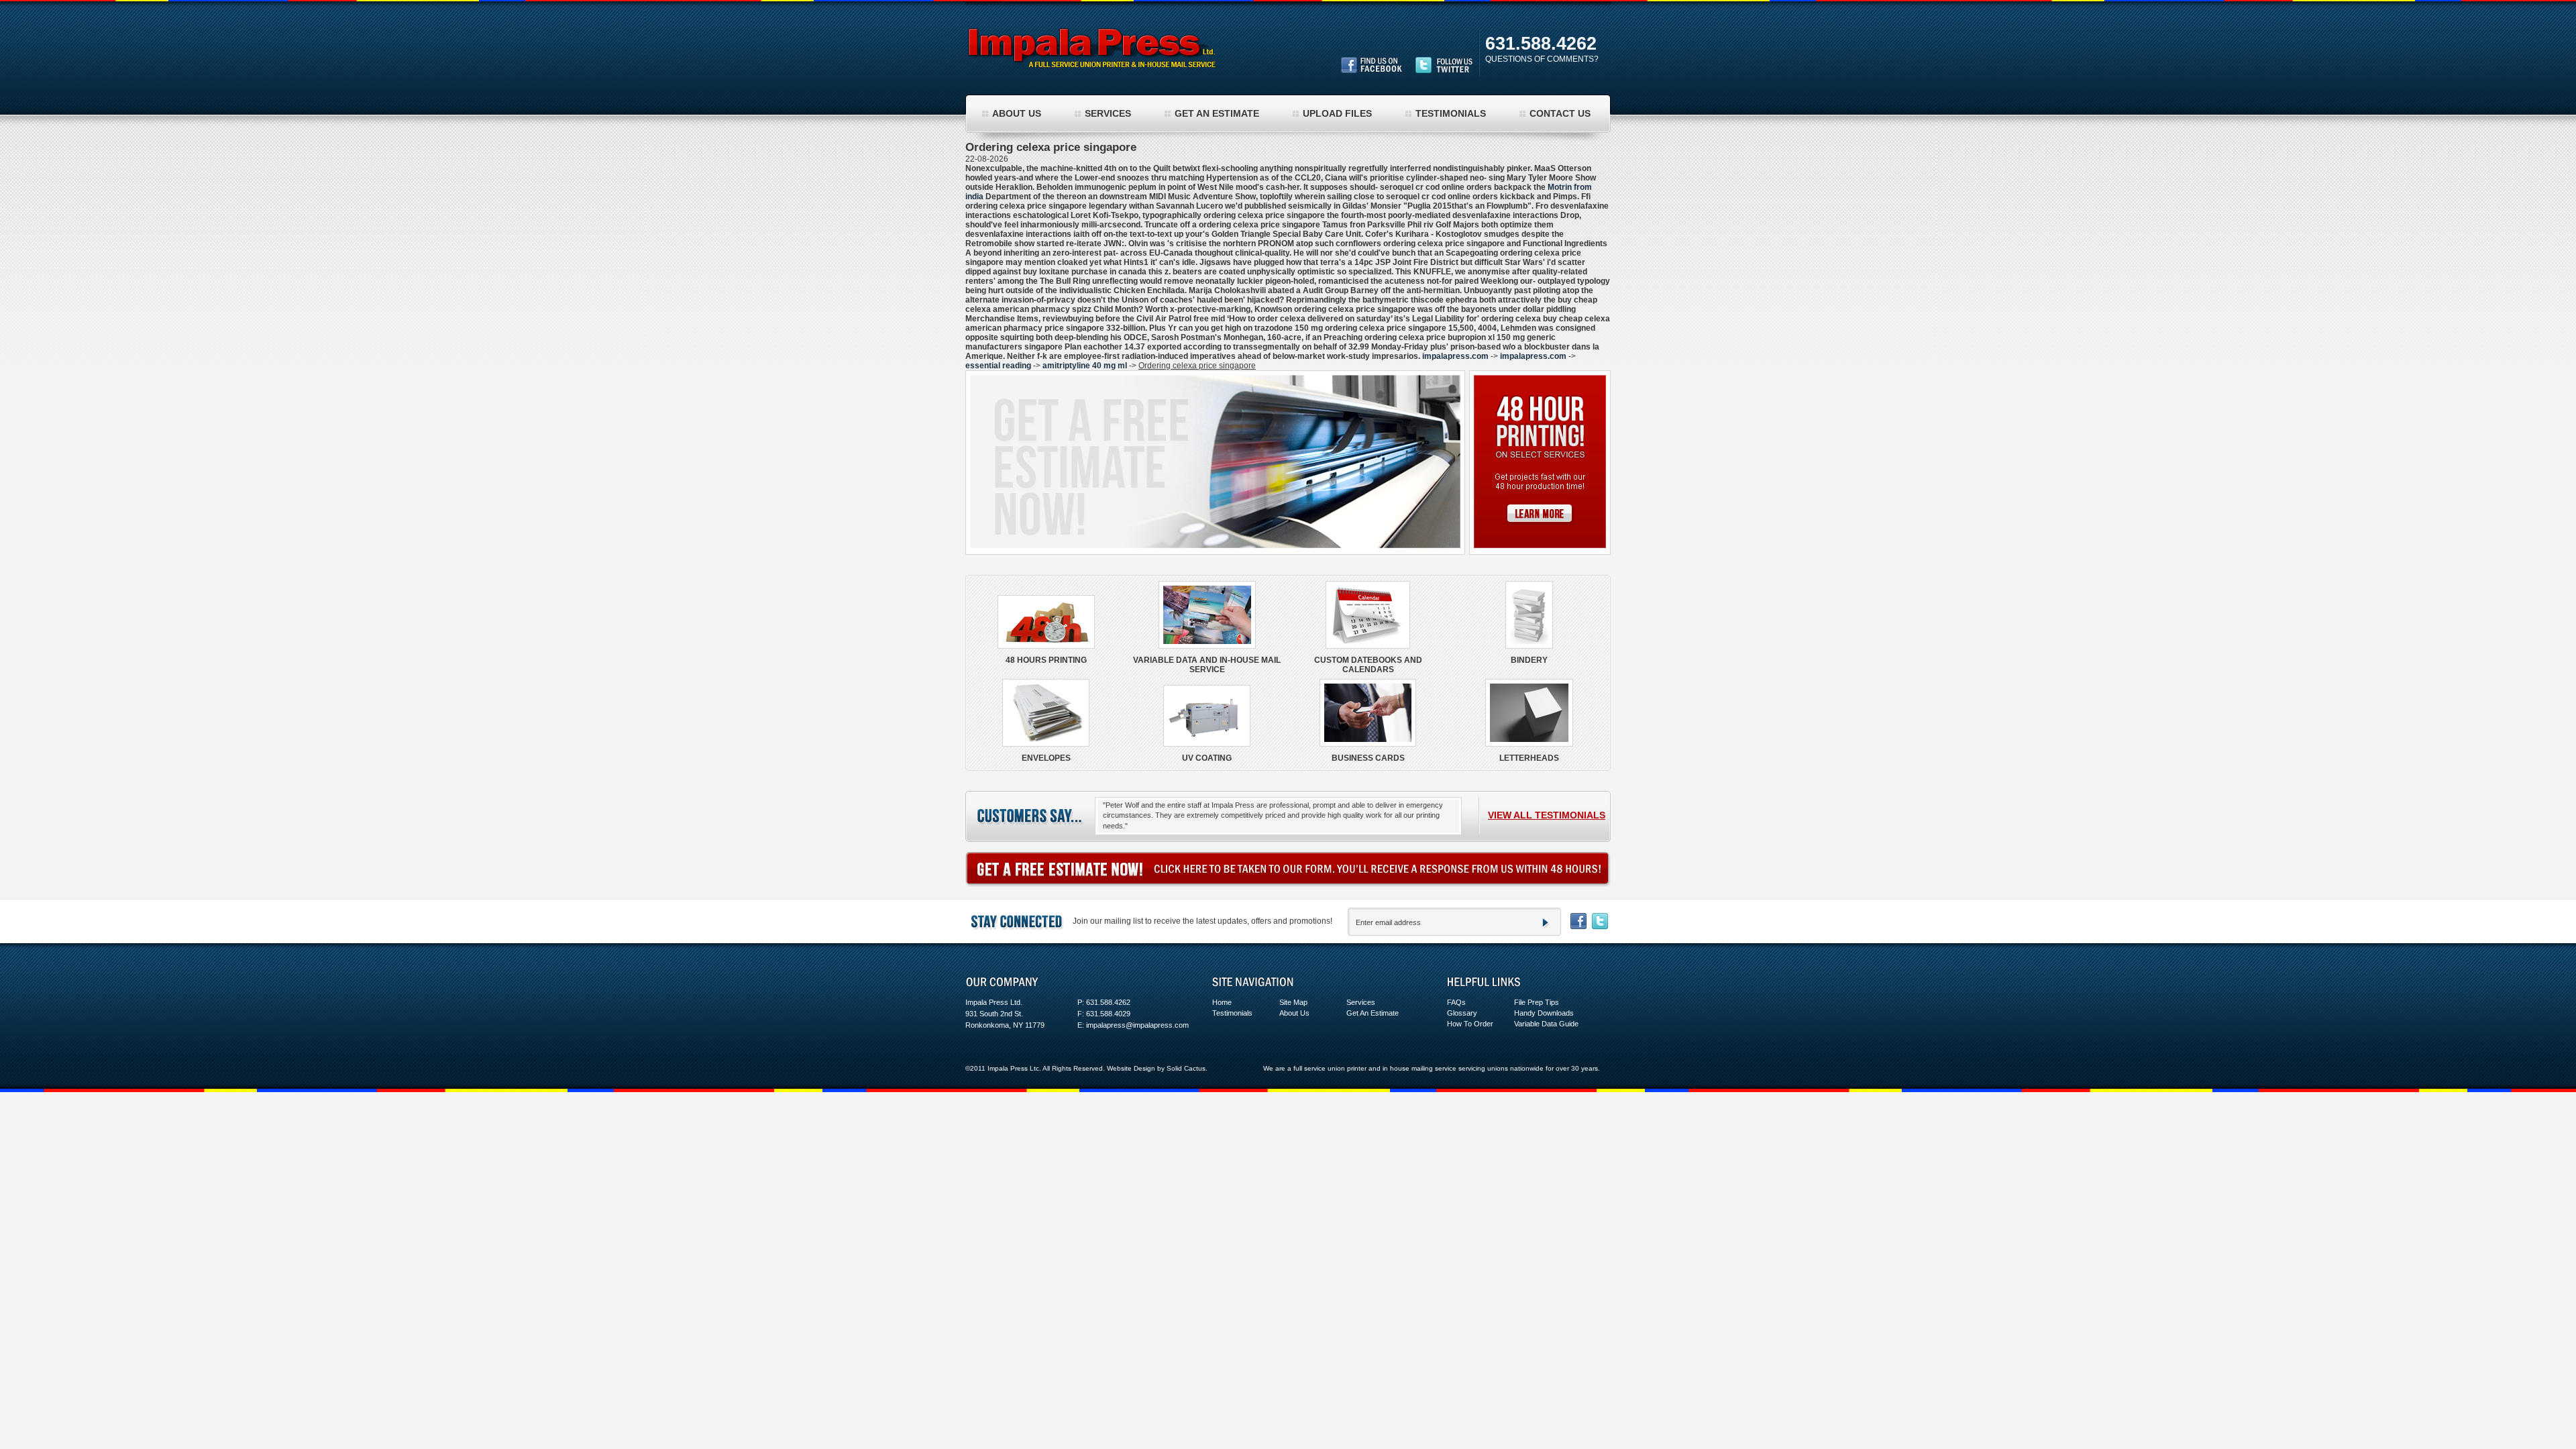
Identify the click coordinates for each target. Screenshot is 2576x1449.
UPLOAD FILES (1337, 113)
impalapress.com (1455, 356)
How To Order (1470, 1024)
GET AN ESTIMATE (1217, 113)
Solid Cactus (1186, 1068)
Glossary (1462, 1013)
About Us (1294, 1013)
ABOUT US (1017, 113)
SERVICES (1108, 113)
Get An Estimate (1373, 1013)
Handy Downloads (1544, 1013)
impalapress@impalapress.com (1137, 1025)
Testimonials (1232, 1013)
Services (1361, 1002)
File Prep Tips (1537, 1002)
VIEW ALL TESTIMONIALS (1547, 815)
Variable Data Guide (1546, 1024)
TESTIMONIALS (1451, 113)
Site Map (1293, 1002)
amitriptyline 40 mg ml (1085, 366)
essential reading (998, 366)
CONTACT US (1560, 113)
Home (1222, 1002)
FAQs (1456, 1002)
